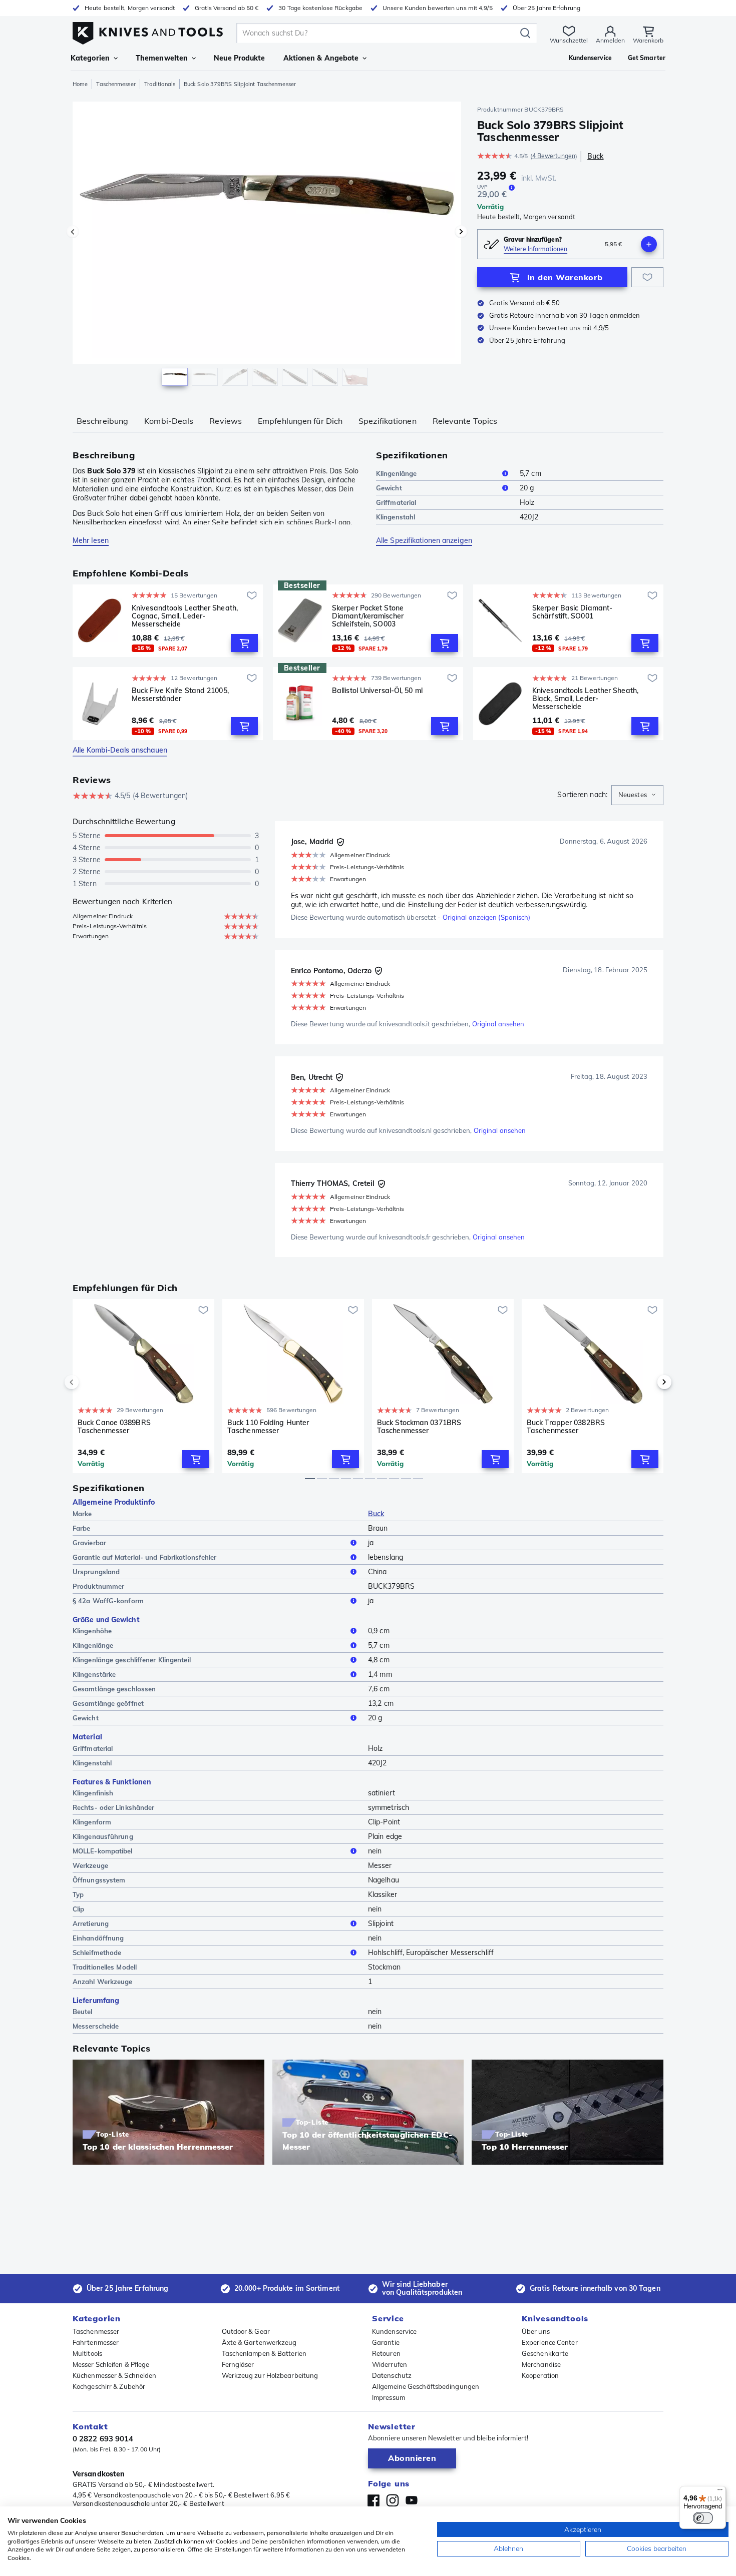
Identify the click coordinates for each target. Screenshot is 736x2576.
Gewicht (389, 488)
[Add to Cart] (244, 643)
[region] (267, 246)
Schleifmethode (97, 1953)
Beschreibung (102, 421)
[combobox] (637, 795)
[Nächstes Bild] (461, 232)
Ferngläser (238, 2364)
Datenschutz (392, 2375)
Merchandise (541, 2364)
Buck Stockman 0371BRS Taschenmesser (419, 1427)
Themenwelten (162, 58)
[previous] (89, 1382)
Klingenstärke (94, 1674)
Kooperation (540, 2375)
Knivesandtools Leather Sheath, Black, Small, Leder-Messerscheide (585, 699)
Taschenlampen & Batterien (264, 2353)
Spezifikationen (388, 421)
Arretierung (91, 1923)
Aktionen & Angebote (321, 58)
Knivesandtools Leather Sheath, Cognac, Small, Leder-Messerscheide (185, 616)
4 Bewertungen (554, 156)
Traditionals (160, 84)
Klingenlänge (396, 473)
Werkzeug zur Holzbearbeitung (270, 2375)
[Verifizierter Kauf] (340, 842)
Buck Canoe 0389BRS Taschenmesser (114, 1427)
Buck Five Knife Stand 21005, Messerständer (180, 695)
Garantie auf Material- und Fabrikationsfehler (145, 1557)
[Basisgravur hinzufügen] (649, 244)
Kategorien (90, 58)
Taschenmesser (116, 84)
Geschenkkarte (545, 2353)
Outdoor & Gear (246, 2331)
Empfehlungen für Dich (300, 421)
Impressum (389, 2397)
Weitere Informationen (535, 249)
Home (80, 84)
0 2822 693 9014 (103, 2439)
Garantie (386, 2342)
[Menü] (720, 2492)
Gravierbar (89, 1543)
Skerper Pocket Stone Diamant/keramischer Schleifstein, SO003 (368, 616)
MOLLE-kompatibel (103, 1851)
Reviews (226, 421)
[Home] (148, 31)
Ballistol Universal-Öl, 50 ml (377, 691)
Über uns (536, 2331)
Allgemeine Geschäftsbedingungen (426, 2386)
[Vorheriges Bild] (73, 232)
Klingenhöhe (92, 1631)
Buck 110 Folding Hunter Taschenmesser (268, 1427)
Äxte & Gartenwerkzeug (259, 2342)
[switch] (703, 2518)
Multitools (87, 2353)
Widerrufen (390, 2364)
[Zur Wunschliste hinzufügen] (647, 277)
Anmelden (610, 40)
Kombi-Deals (169, 421)
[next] (647, 1382)
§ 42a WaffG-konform (108, 1601)
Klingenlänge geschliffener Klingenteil (132, 1660)
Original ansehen (498, 1024)
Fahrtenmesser (96, 2342)
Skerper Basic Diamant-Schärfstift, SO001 (572, 612)
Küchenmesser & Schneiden (114, 2375)
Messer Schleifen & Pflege (111, 2364)
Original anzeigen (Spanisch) (487, 917)
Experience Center (550, 2342)
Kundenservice (394, 2331)
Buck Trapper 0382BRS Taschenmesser (566, 1427)
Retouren (386, 2353)
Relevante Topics (465, 421)
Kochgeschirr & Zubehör (109, 2386)
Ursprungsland (96, 1572)
